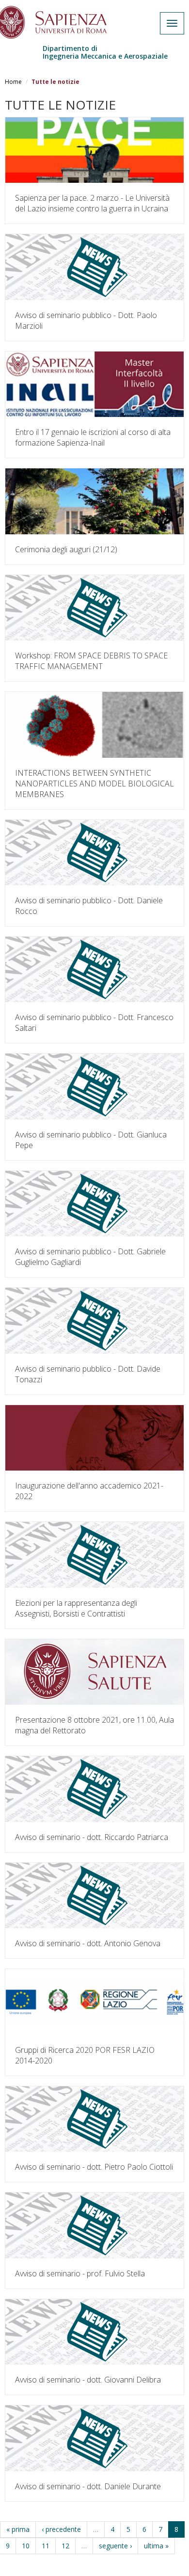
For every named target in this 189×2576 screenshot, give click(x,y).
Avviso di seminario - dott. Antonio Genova (88, 1943)
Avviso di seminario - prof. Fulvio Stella (80, 2273)
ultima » (156, 2546)
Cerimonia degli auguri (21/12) (66, 549)
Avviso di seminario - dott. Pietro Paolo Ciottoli (94, 2167)
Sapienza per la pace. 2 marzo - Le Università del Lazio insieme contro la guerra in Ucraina (92, 203)
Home (13, 82)
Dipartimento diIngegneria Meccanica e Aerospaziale (105, 52)
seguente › (115, 2546)
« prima (18, 2529)
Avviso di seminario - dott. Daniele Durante (88, 2486)
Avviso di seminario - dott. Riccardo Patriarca (92, 1837)
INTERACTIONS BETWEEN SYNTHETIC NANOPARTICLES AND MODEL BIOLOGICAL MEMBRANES (94, 784)
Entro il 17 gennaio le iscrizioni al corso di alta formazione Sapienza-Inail (93, 437)
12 (65, 2546)
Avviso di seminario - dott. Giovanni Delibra (88, 2380)
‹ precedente (61, 2529)
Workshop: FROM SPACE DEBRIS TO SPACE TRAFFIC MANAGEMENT (91, 661)
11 (46, 2546)
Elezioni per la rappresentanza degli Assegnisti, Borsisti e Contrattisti (76, 1608)
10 (26, 2546)
